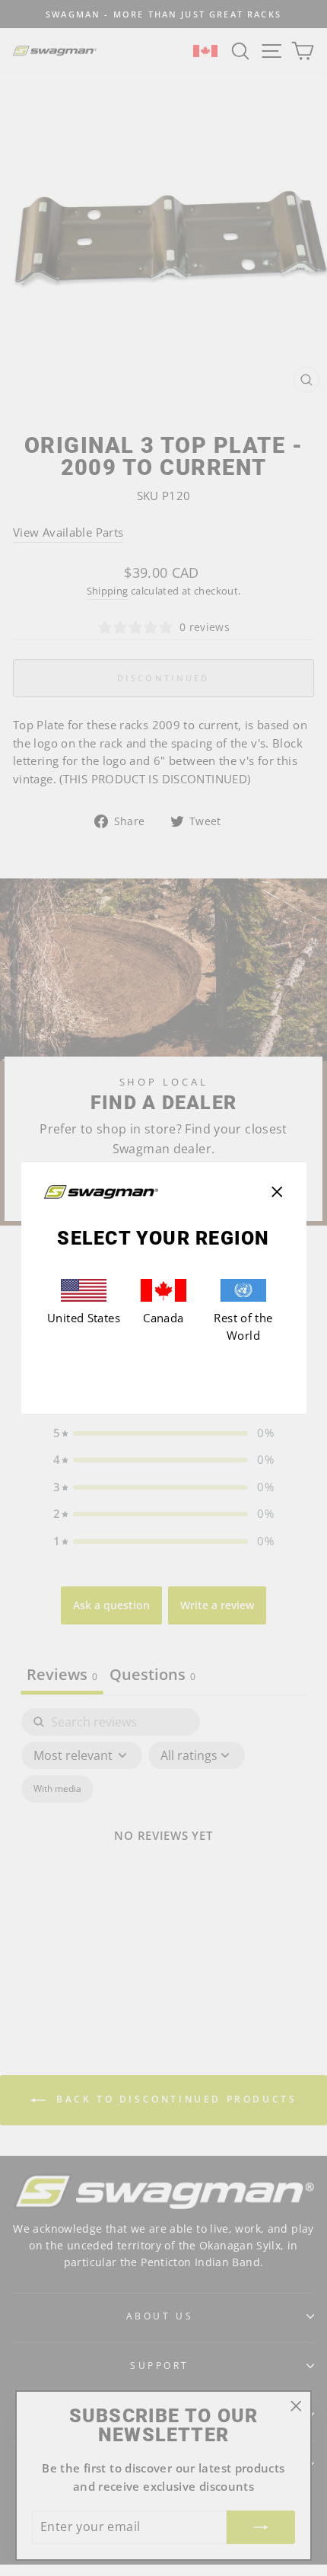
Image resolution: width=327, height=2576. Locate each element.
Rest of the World (243, 1327)
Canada (163, 1318)
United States (84, 1318)
